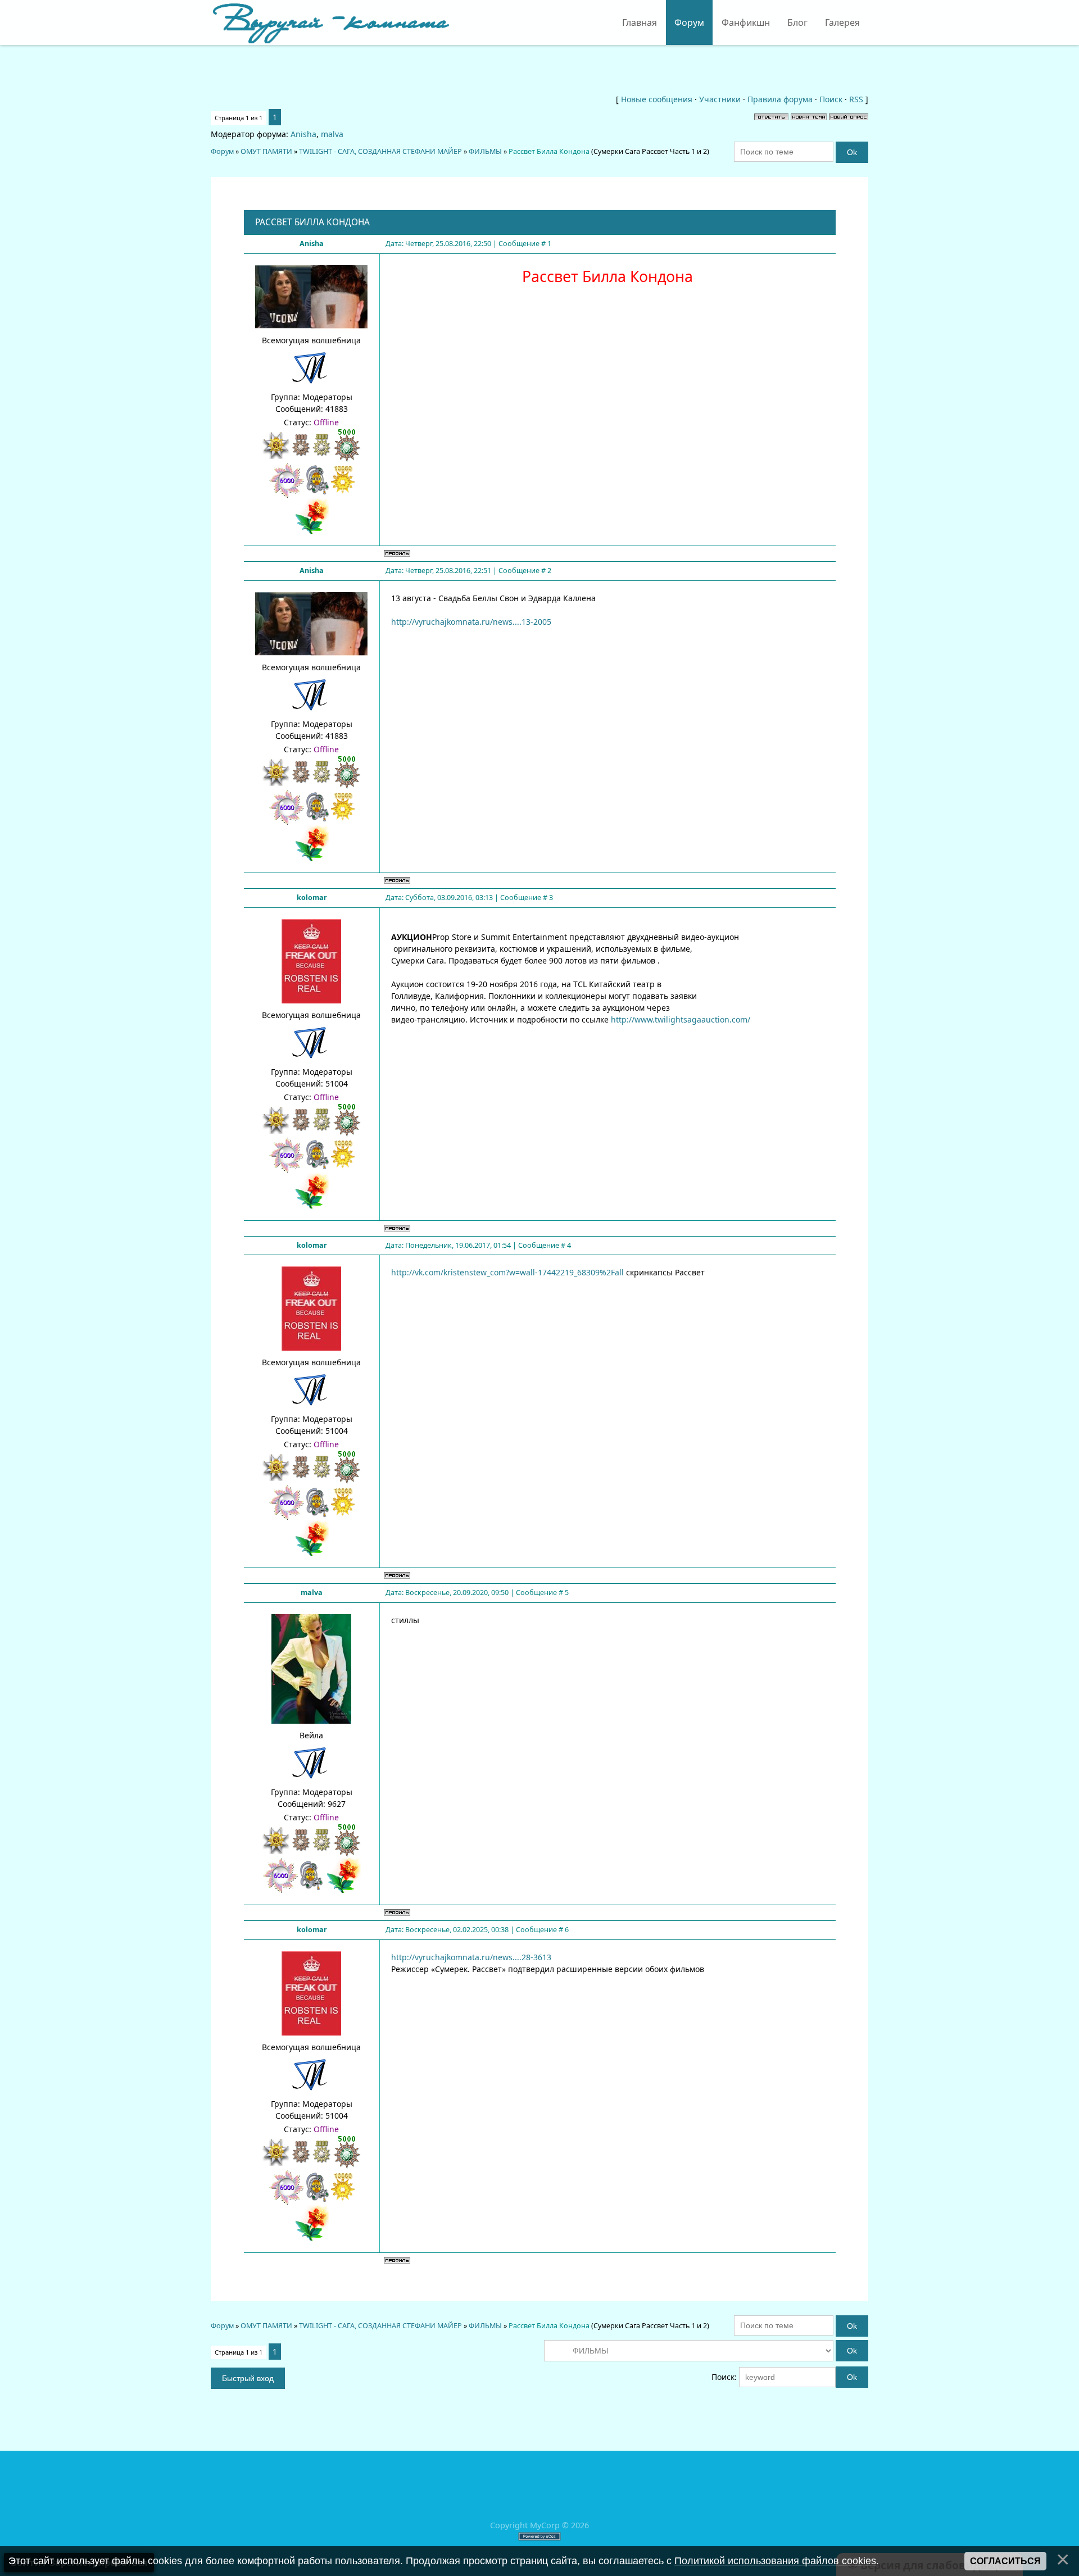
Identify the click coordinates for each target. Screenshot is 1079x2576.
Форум (222, 151)
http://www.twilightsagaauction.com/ (681, 1019)
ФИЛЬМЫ (485, 151)
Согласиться (1005, 2561)
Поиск (831, 99)
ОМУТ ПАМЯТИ (266, 151)
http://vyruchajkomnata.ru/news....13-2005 (471, 622)
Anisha (303, 134)
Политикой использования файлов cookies (775, 2561)
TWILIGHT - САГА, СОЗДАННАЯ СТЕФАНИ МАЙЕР (380, 151)
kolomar (312, 898)
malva (332, 134)
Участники (720, 99)
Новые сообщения (657, 99)
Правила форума (780, 99)
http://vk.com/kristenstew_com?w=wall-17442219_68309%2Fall (507, 1272)
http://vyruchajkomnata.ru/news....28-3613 (471, 1957)
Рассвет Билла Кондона (549, 151)
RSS (856, 99)
